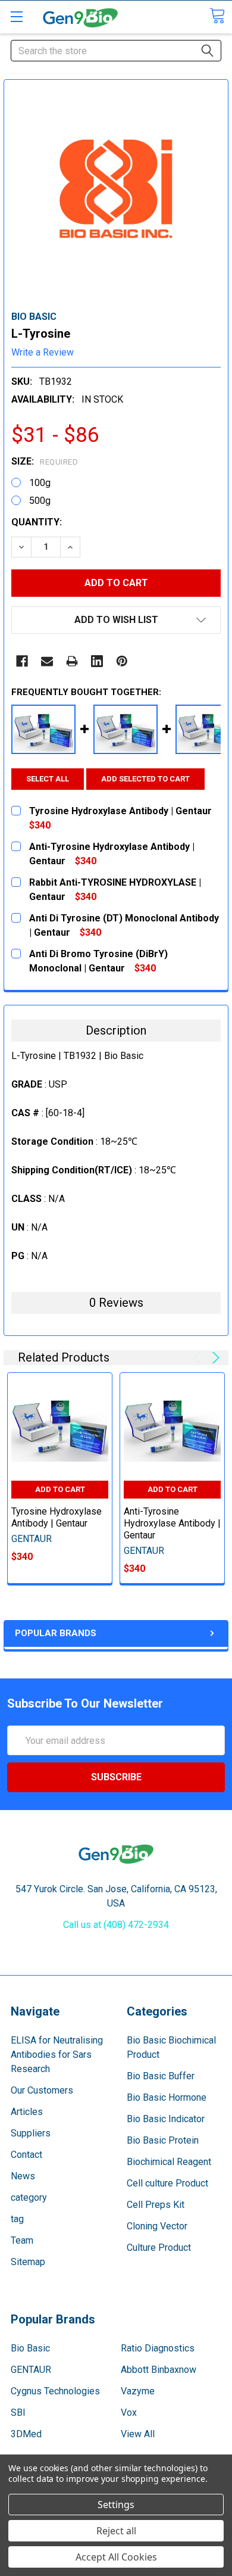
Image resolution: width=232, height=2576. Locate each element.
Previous (199, 1358)
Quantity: (37, 522)
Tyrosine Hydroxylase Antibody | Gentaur (57, 1517)
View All (138, 2434)
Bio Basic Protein (163, 2140)
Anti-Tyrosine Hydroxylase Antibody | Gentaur (172, 1523)
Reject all (116, 2531)
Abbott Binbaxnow (159, 2370)
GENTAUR (31, 2370)
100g (40, 483)
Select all (48, 779)
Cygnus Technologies (55, 2391)
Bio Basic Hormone (167, 2097)
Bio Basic (30, 2348)
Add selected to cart (145, 779)
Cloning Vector (157, 2226)
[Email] (47, 661)
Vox (129, 2413)
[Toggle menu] (16, 16)
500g (40, 501)
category (29, 2197)
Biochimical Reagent (169, 2162)
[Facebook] (22, 661)
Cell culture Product (167, 2183)
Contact (26, 2155)
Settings (116, 2505)
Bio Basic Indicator (166, 2119)
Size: (45, 461)
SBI (18, 2413)
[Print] (72, 661)
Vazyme (138, 2391)
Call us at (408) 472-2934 (116, 1925)
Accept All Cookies (116, 2557)
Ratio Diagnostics (158, 2348)
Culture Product (159, 2248)
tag (17, 2219)
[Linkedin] (97, 661)
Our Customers (42, 2090)
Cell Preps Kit (156, 2205)
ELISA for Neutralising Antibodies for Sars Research (57, 2055)
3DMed (26, 2434)
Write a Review (43, 352)
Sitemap (28, 2262)
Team (22, 2240)
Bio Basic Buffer (161, 2076)
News (23, 2176)
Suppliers (31, 2133)
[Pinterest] (122, 661)
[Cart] (217, 16)
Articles (27, 2112)
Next (214, 1358)
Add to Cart (60, 1489)
